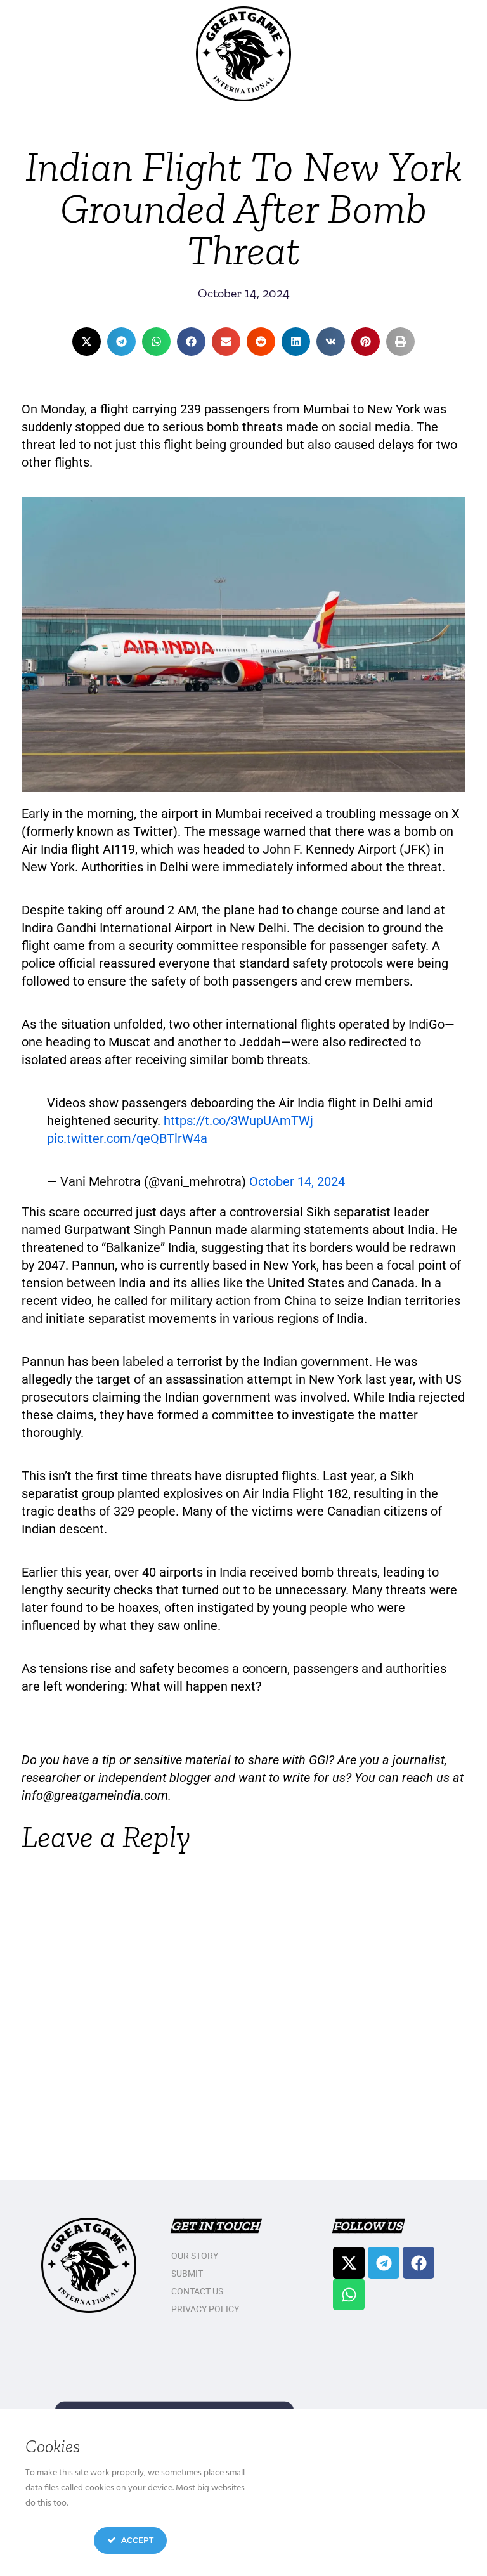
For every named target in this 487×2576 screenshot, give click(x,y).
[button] (87, 342)
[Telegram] (384, 2263)
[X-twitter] (349, 2263)
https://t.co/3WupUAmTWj (238, 1121)
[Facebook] (419, 2263)
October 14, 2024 (297, 1181)
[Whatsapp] (349, 2294)
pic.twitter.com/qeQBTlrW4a (127, 1138)
